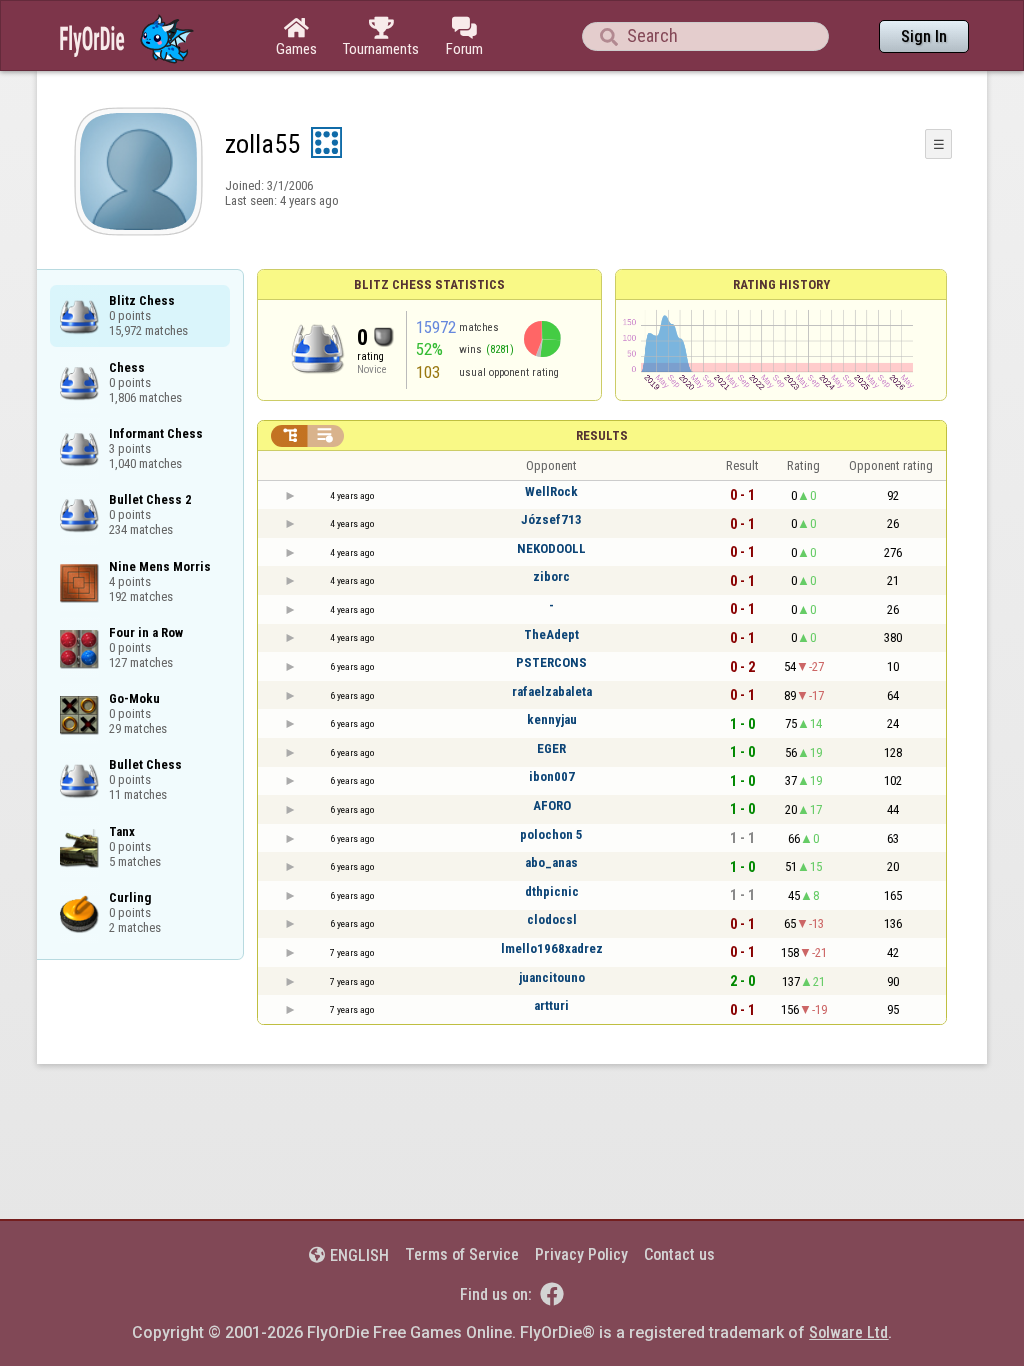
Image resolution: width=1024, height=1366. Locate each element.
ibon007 (552, 776)
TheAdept (551, 634)
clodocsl (552, 919)
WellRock (551, 491)
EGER (551, 748)
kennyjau (552, 719)
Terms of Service (462, 1254)
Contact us (679, 1254)
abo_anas (551, 862)
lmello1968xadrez (552, 948)
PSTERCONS (551, 662)
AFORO (552, 805)
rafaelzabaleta (552, 691)
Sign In (924, 36)
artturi (551, 1005)
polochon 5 (551, 834)
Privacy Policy (581, 1254)
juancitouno (552, 977)
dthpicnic (552, 891)
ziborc (551, 576)
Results (602, 435)
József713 (551, 519)
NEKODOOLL (551, 548)
